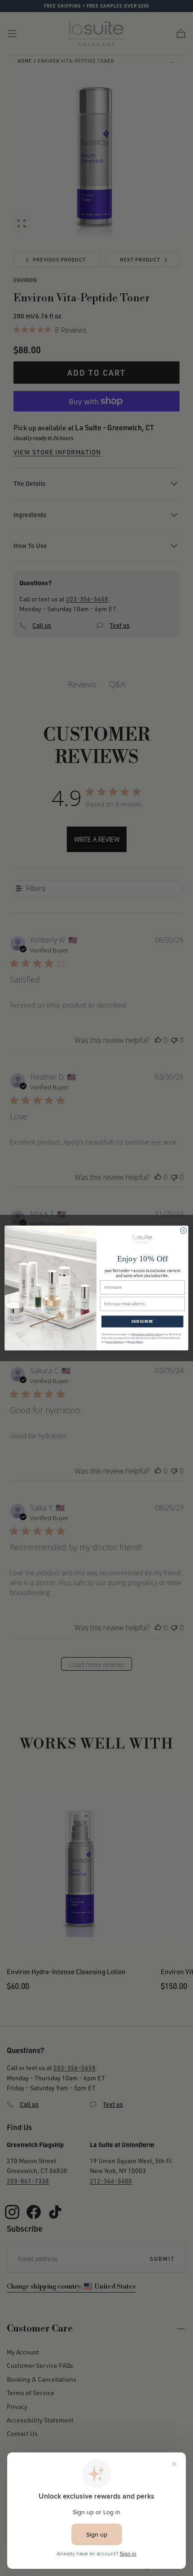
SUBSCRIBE (143, 1322)
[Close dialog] (183, 1230)
